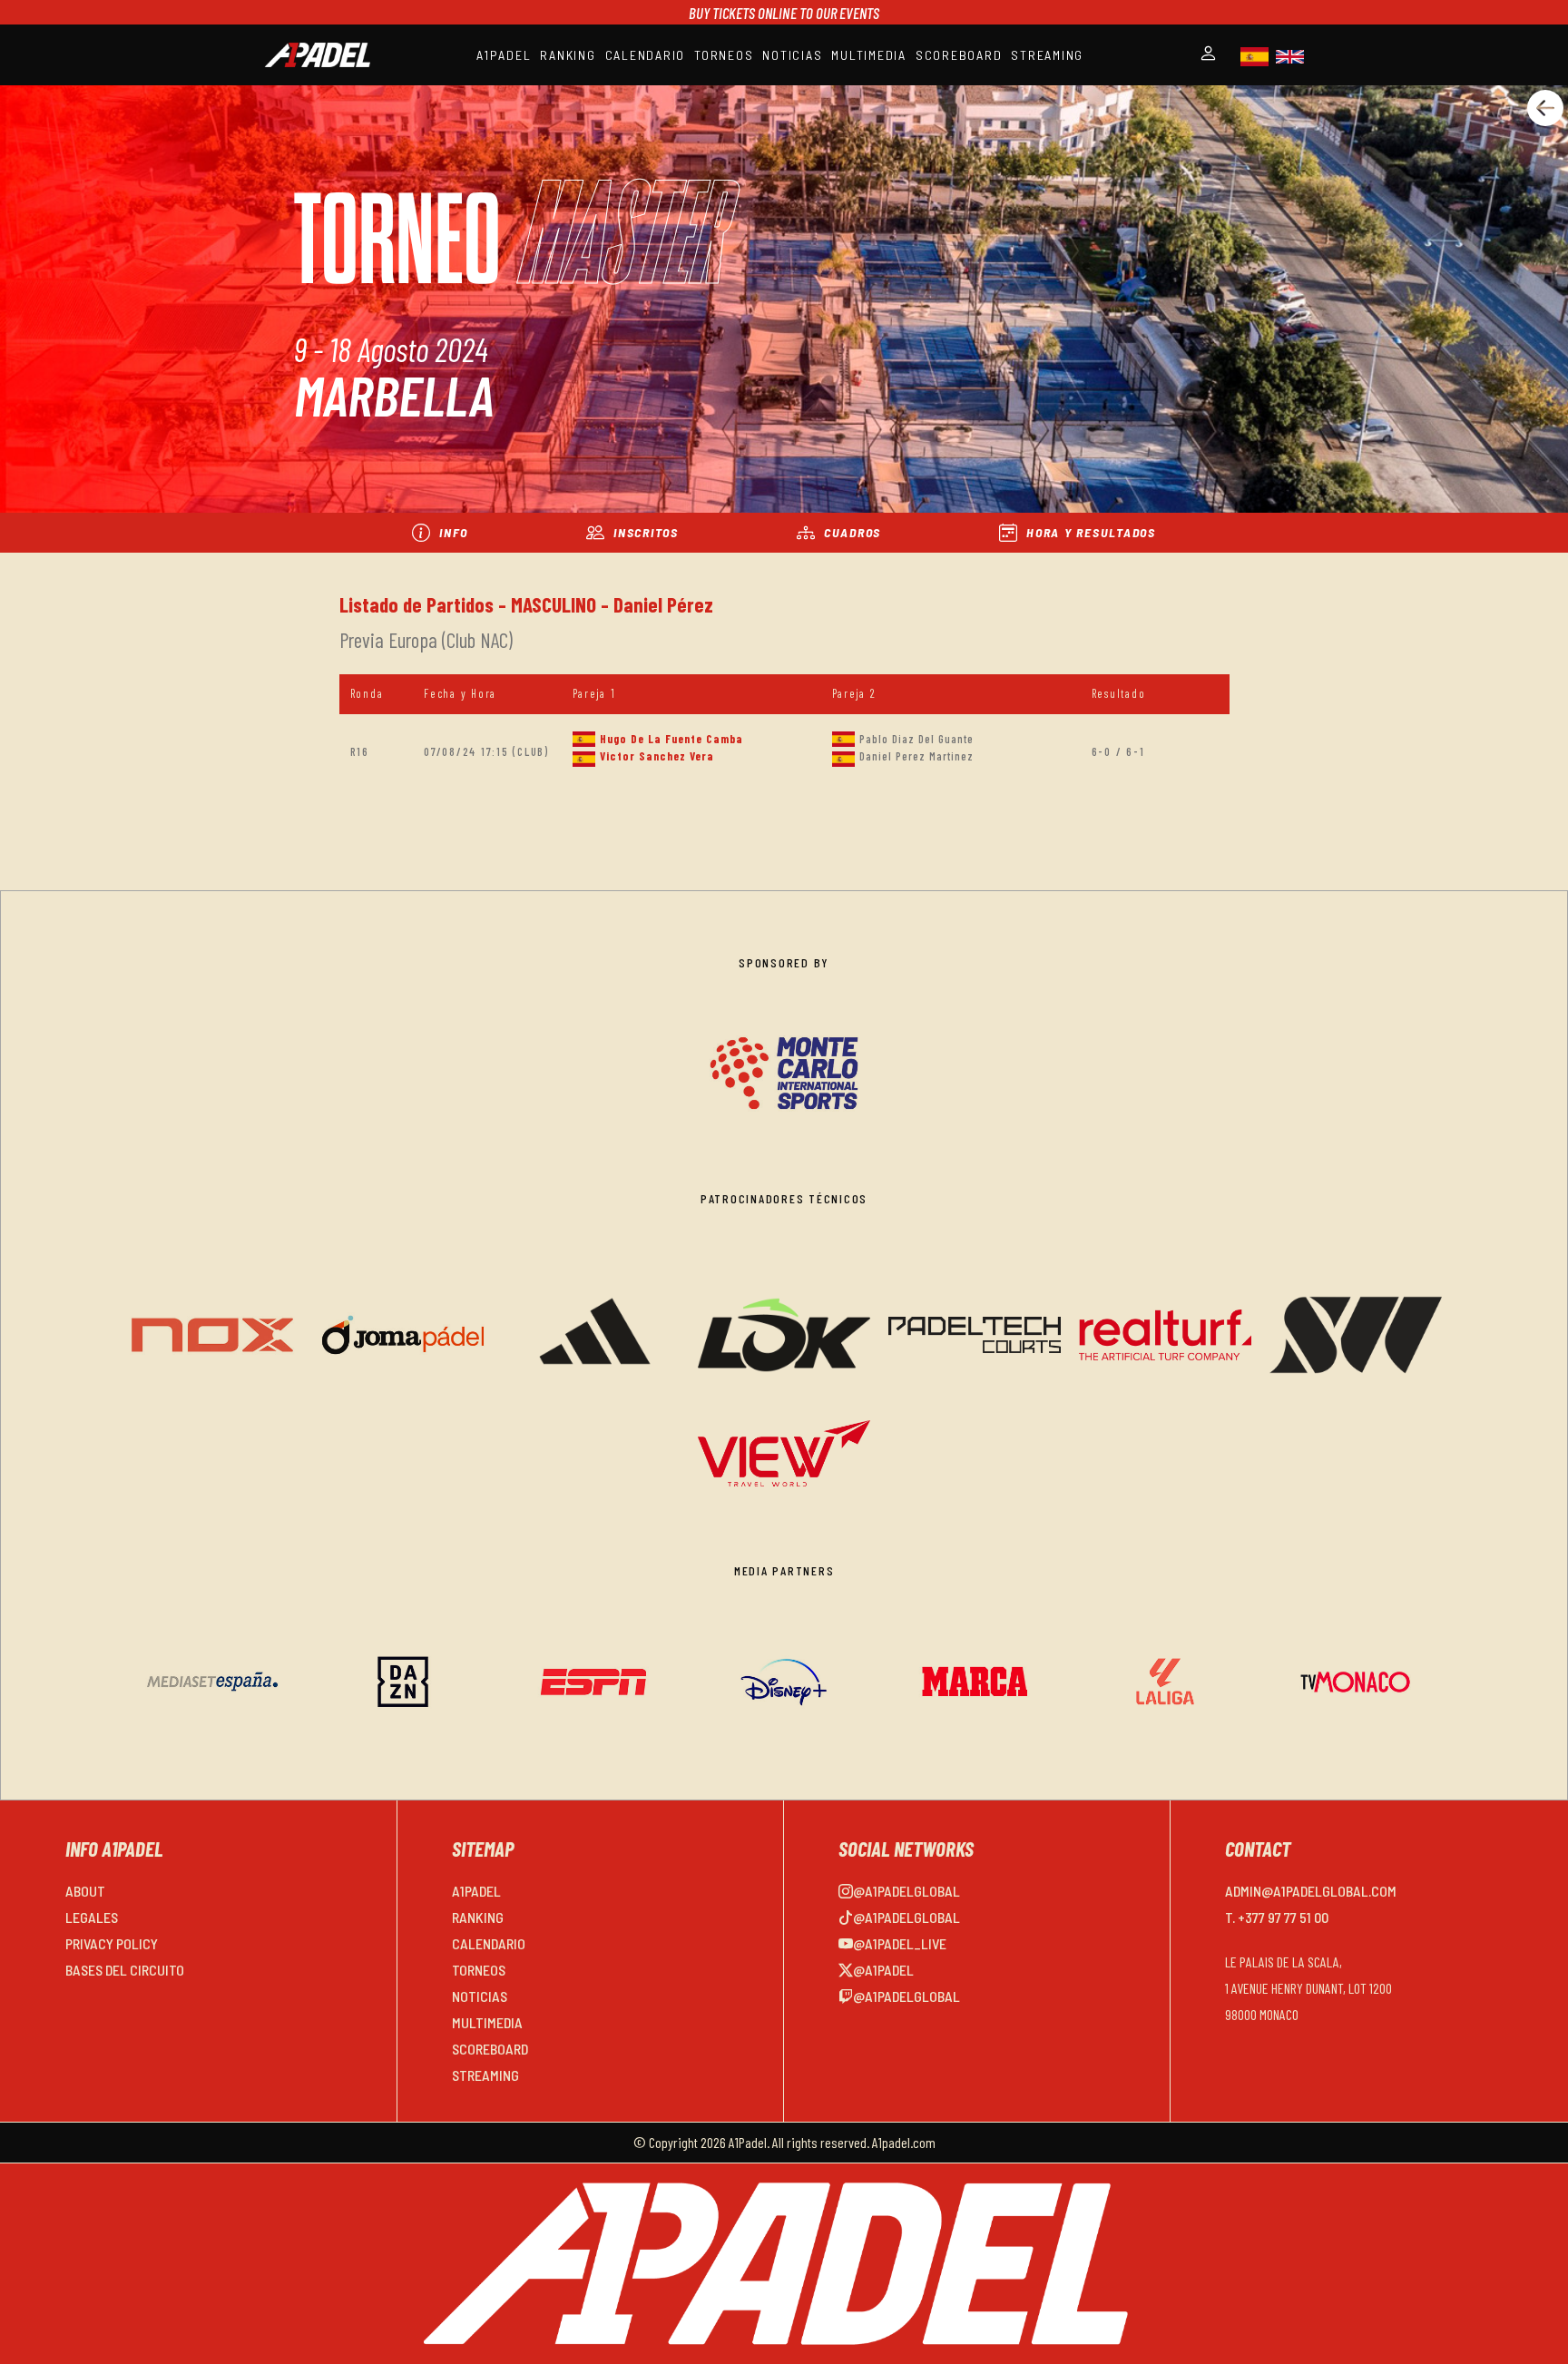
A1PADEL (504, 55)
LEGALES (92, 1917)
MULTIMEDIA (869, 55)
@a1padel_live (900, 1943)
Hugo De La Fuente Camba (671, 739)
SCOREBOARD (959, 55)
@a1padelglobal (906, 1891)
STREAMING (1047, 55)
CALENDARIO (646, 55)
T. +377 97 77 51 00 (1277, 1917)
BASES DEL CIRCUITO (125, 1970)
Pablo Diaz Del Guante (916, 739)
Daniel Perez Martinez (916, 756)
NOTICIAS (792, 55)
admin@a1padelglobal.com (1311, 1891)
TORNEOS (724, 55)
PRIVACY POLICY (112, 1943)
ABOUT (85, 1891)
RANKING (568, 55)
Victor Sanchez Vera (657, 756)
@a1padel (883, 1970)
